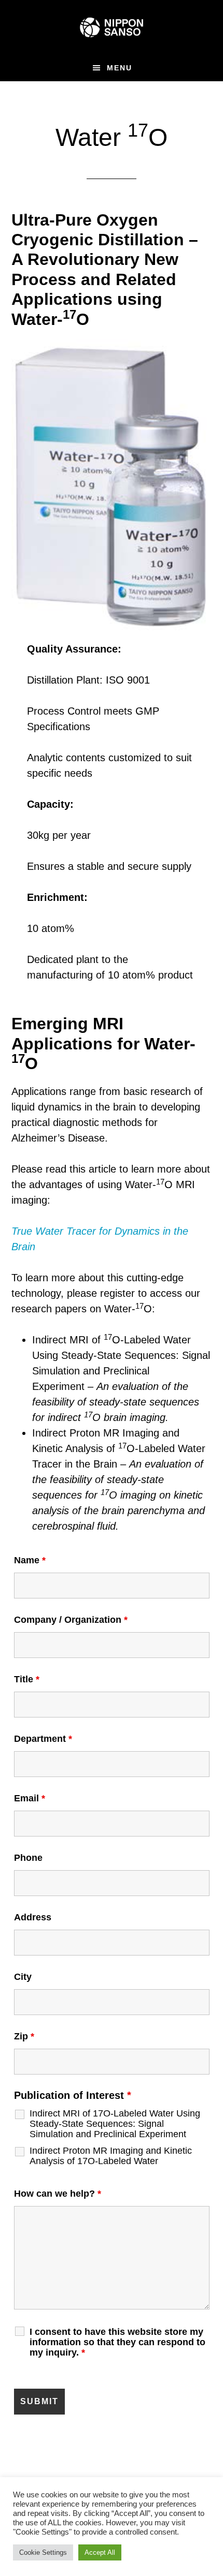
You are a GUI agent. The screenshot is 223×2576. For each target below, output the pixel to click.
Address (33, 1917)
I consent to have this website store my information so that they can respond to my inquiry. (117, 2342)
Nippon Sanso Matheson (112, 27)
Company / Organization (71, 1620)
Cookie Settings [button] (43, 2552)
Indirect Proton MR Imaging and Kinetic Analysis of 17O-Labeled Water (111, 2156)
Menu (120, 68)
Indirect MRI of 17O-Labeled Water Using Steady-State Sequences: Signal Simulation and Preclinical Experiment (115, 2124)
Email (30, 1798)
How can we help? (58, 2194)
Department (43, 1739)
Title (27, 1679)
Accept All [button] (100, 2552)
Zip (24, 2036)
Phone (28, 1858)
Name (30, 1560)
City (23, 1977)
